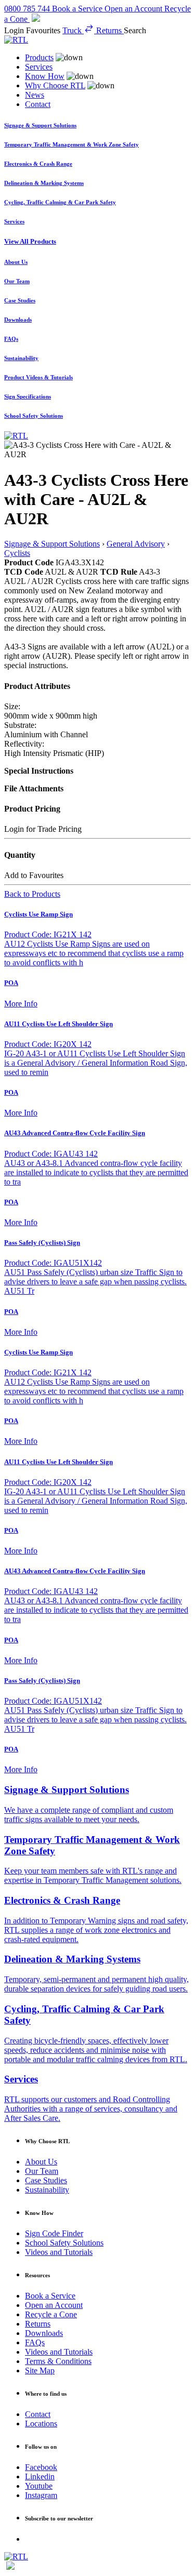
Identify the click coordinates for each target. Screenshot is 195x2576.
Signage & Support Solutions (52, 544)
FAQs (35, 2342)
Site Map (40, 2371)
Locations (41, 2424)
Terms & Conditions (58, 2361)
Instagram (41, 2495)
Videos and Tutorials (59, 2252)
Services (39, 67)
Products (39, 57)
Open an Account (54, 2305)
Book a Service (50, 2296)
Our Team (42, 2171)
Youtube (39, 2486)
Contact (38, 104)
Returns (38, 2324)
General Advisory (136, 544)
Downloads (44, 2333)
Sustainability (47, 2190)
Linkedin (40, 2477)
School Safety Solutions (64, 2243)
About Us (41, 2162)
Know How (45, 76)
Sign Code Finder (54, 2233)
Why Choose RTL (55, 85)
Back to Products (32, 894)
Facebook (41, 2467)
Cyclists (17, 553)
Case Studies (46, 2180)
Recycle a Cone (51, 2314)
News (35, 95)
